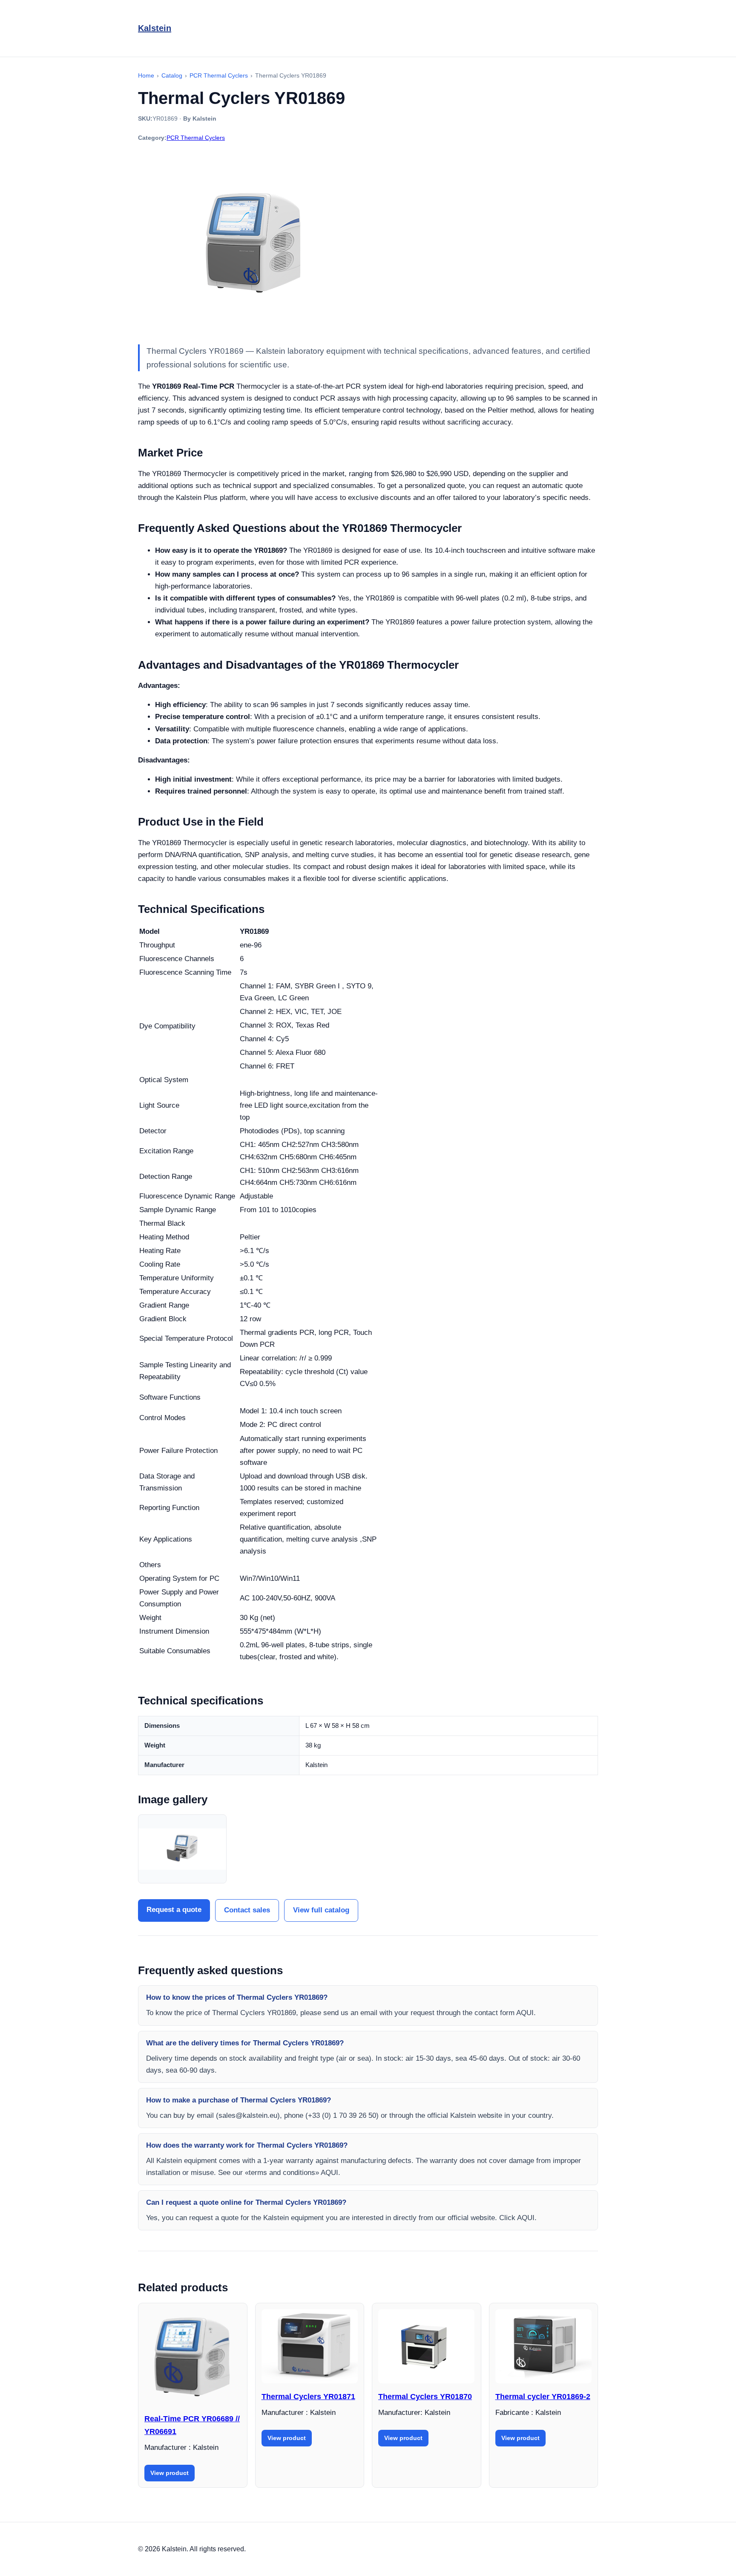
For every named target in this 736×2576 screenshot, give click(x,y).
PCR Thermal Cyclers (196, 138)
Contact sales (247, 1910)
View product (170, 2473)
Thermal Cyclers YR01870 (425, 2397)
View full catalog (321, 1910)
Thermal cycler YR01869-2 (543, 2397)
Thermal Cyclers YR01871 (308, 2397)
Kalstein (155, 28)
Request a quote (174, 1910)
